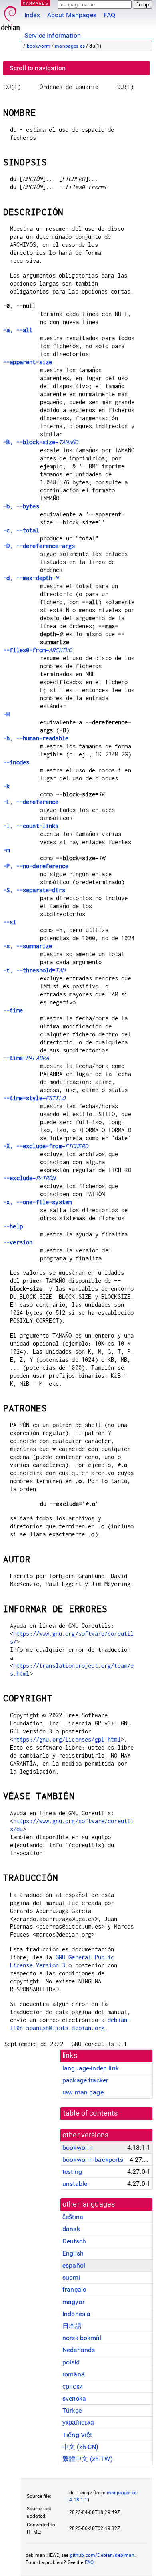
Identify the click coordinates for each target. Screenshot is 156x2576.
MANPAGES (36, 3)
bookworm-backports (93, 2160)
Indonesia (76, 2314)
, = (41, 442)
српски (73, 2386)
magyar (73, 2302)
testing (72, 2172)
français (74, 2289)
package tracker (85, 2080)
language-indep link (91, 2068)
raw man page (83, 2092)
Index (32, 15)
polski (71, 2362)
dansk (71, 2229)
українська (78, 2422)
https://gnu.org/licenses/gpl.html (67, 1739)
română (74, 2374)
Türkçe (72, 2410)
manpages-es (70, 46)
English (73, 2253)
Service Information (53, 35)
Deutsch (74, 2241)
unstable (75, 2184)
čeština (73, 2217)
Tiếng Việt (77, 2435)
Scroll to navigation (38, 68)
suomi (71, 2277)
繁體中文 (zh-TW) (88, 2459)
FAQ (109, 15)
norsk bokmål (82, 2338)
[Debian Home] (10, 16)
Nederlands (79, 2350)
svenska (74, 2398)
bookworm (39, 46)
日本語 (72, 2326)
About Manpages (72, 15)
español (74, 2265)
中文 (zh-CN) (81, 2447)
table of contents (91, 2113)
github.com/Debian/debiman (102, 2555)
